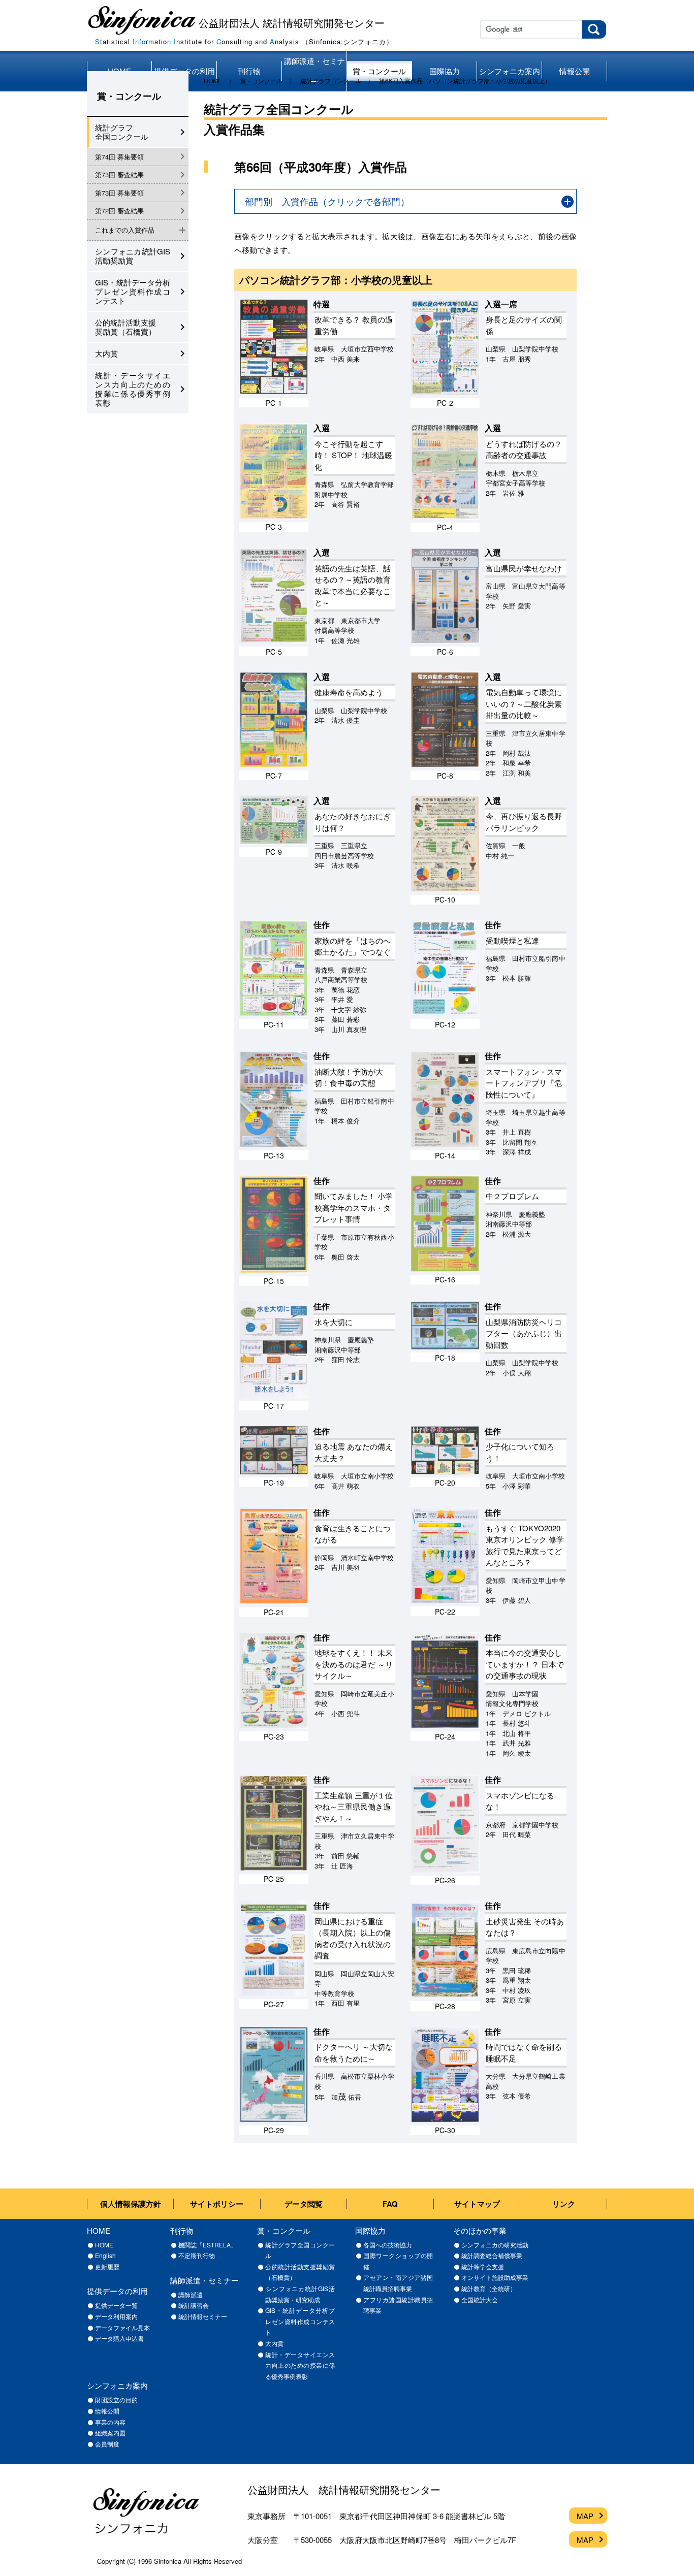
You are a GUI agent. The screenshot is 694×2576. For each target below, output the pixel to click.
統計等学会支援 (483, 2266)
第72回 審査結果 (119, 211)
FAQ (390, 2204)
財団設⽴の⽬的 (116, 2400)
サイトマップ (477, 2204)
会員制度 (107, 2444)
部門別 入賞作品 (327, 201)
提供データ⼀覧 (116, 2305)
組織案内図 (110, 2433)
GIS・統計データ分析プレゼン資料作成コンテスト (133, 291)
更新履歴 (107, 2266)
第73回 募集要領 (119, 193)
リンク (564, 2204)
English (105, 2255)
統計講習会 (194, 2305)
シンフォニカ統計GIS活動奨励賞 (133, 256)
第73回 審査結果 (119, 174)
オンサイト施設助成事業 (495, 2277)
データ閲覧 (304, 2204)
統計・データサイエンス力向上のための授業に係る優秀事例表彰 (133, 389)
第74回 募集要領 (119, 157)
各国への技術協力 (388, 2245)
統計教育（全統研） (489, 2288)
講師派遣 (191, 2294)
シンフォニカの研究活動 (495, 2245)
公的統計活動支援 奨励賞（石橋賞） (125, 327)
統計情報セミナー (203, 2316)
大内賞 (106, 353)
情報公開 (107, 2411)
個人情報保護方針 (131, 2204)
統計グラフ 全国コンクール (122, 132)
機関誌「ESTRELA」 (208, 2245)
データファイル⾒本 (122, 2327)
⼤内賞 (274, 2343)
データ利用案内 (116, 2316)
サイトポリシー (217, 2204)
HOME (104, 2245)
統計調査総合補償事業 (492, 2255)
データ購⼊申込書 (119, 2338)
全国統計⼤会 (480, 2299)
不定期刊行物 (197, 2255)
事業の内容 (110, 2422)
